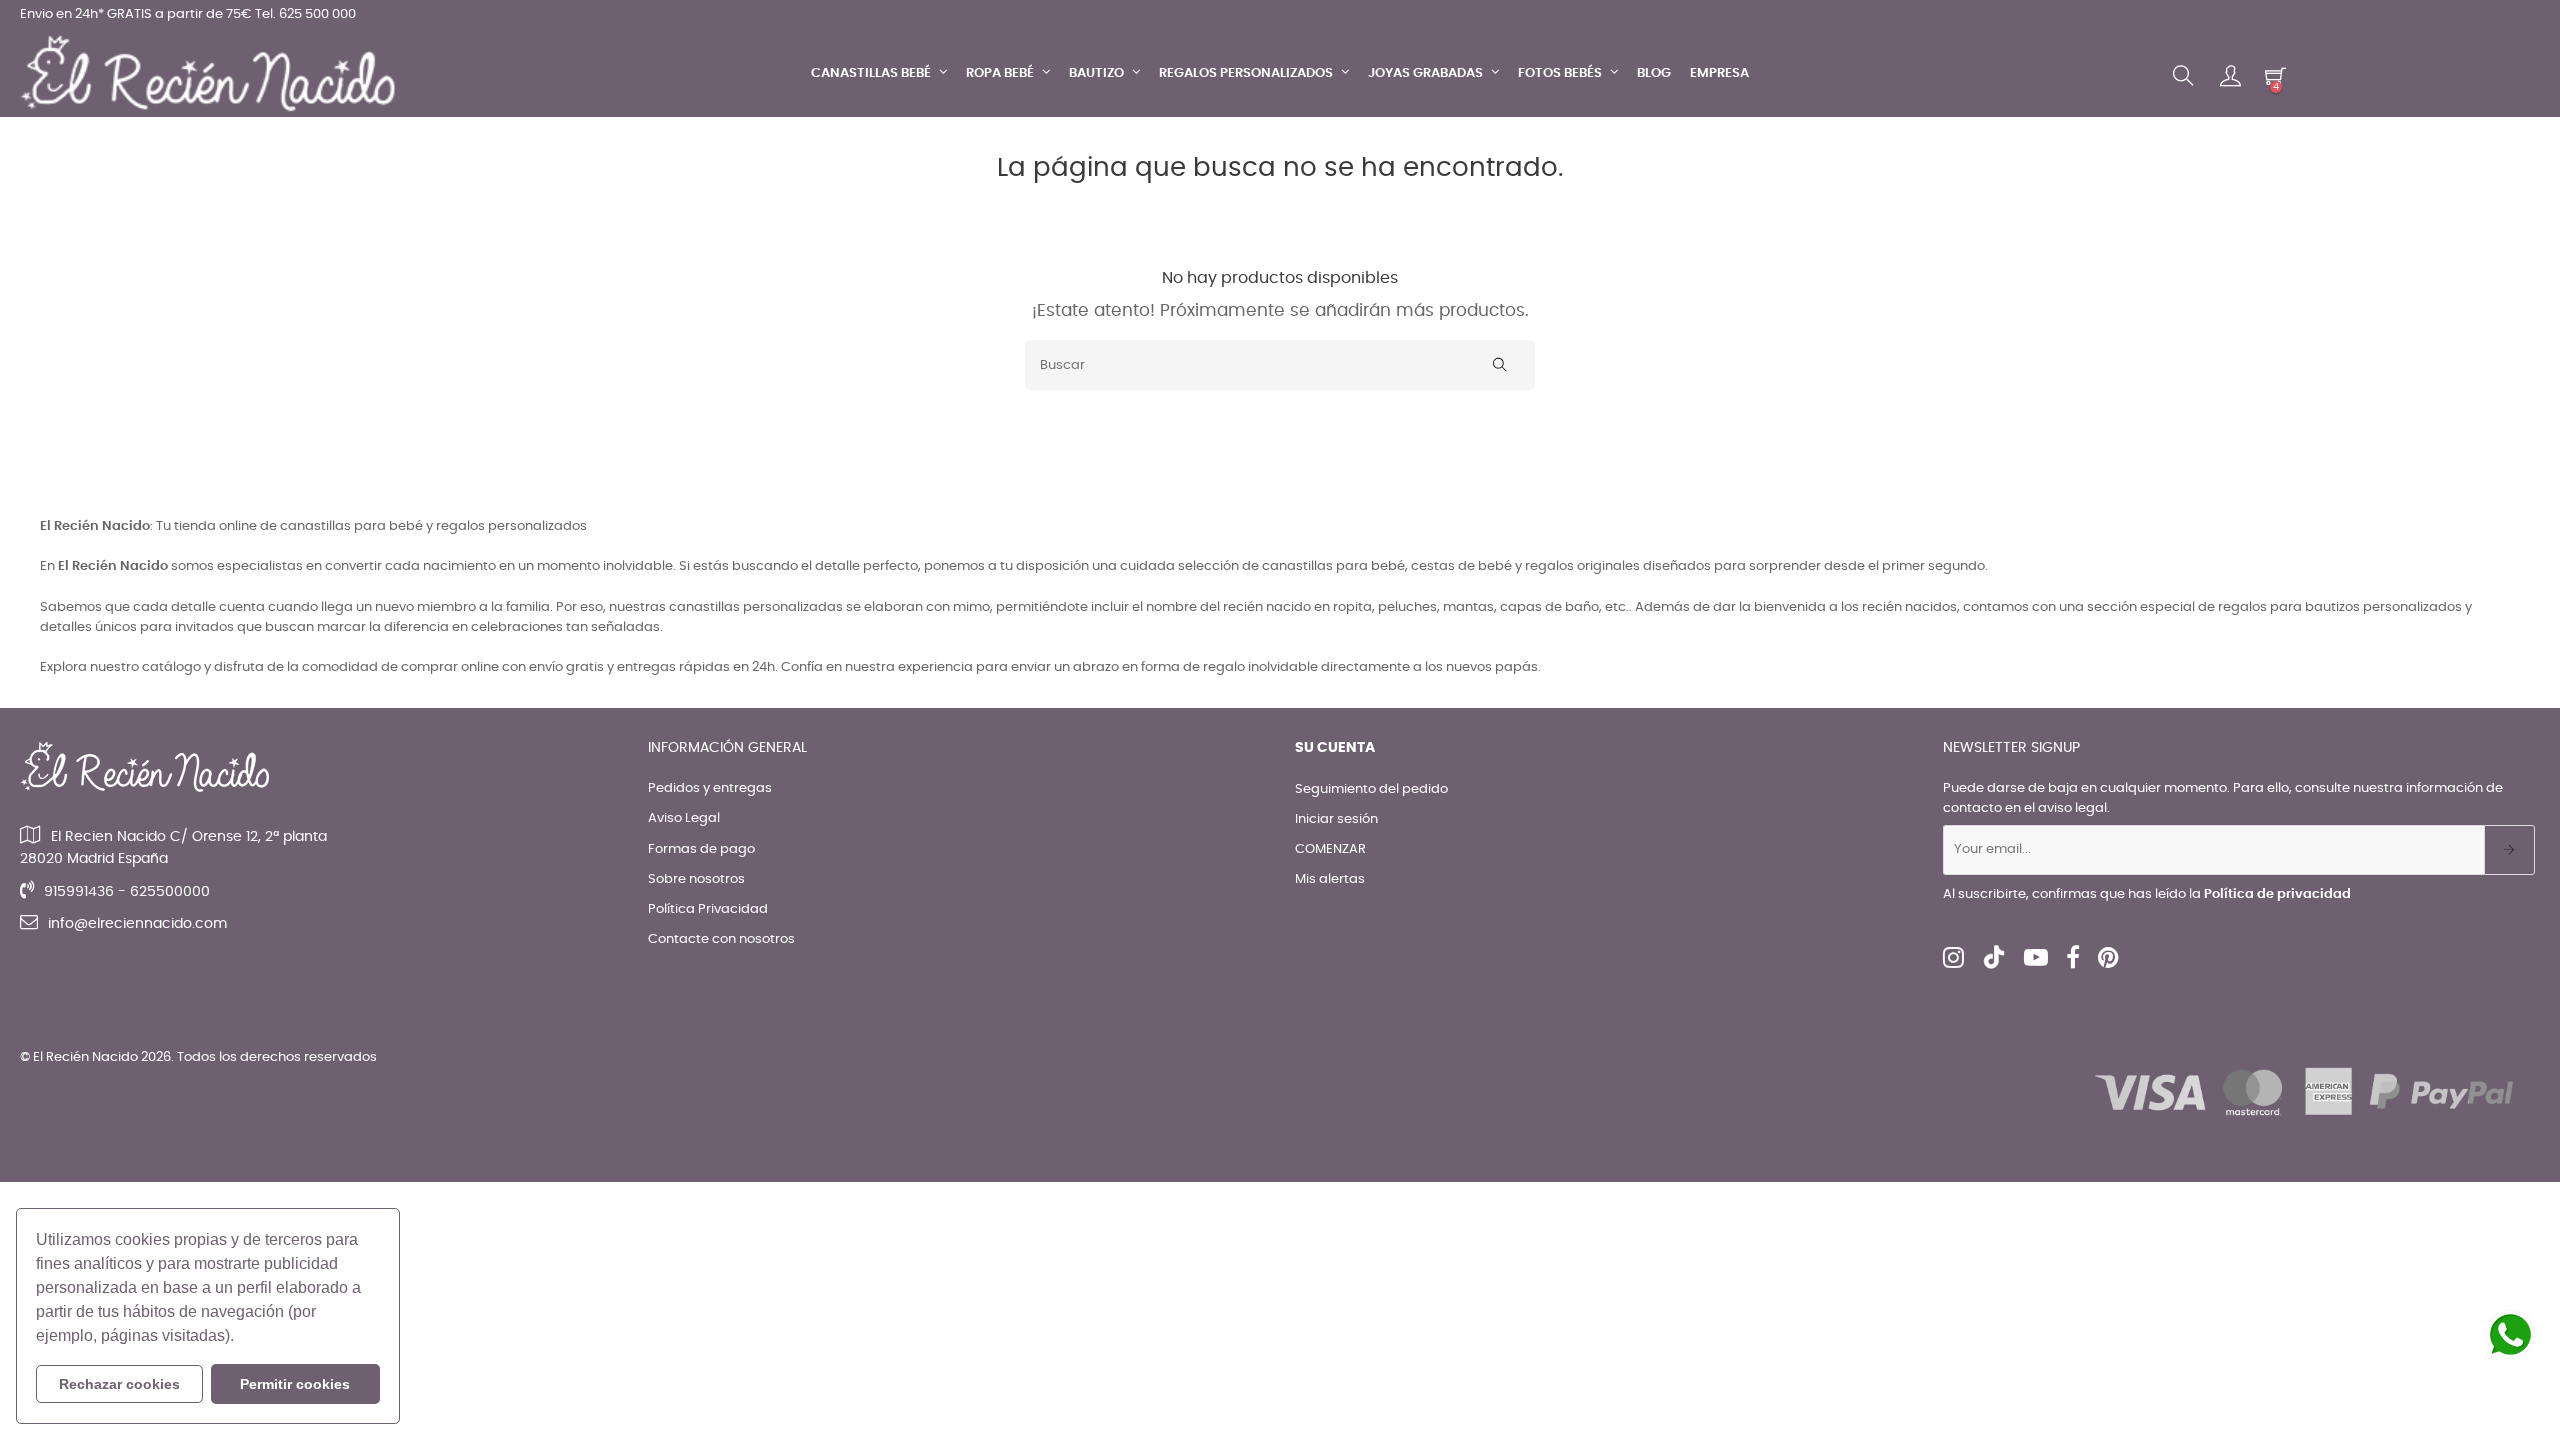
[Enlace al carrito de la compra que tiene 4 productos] (2275, 75)
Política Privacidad (708, 909)
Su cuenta (1335, 748)
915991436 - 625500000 (127, 892)
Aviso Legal (684, 818)
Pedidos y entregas (710, 788)
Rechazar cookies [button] (119, 1384)
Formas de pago (701, 849)
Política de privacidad (2277, 894)
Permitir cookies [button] (295, 1384)
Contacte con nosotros (721, 939)
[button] (241, 1338)
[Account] (2230, 76)
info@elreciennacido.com (137, 924)
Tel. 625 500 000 (305, 14)
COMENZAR (1330, 849)
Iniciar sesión (1336, 819)
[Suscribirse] (2509, 850)
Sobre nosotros (696, 879)
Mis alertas (1330, 879)
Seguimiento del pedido (1371, 789)
